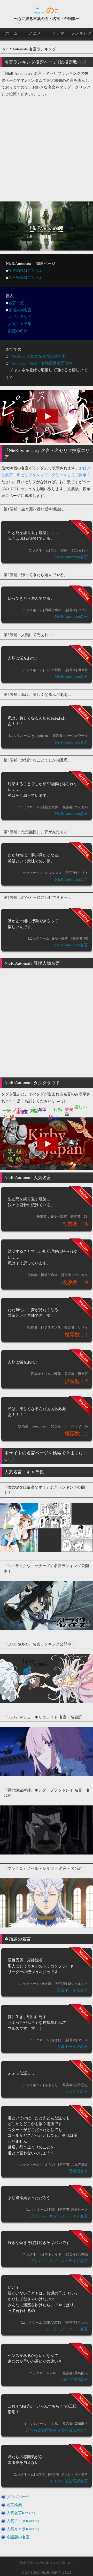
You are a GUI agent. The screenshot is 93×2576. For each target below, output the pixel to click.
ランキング (82, 33)
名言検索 (14, 2505)
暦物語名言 (78, 2171)
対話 (34, 1111)
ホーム (12, 33)
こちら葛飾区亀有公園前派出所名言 (57, 2430)
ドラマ (58, 33)
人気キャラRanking (23, 2529)
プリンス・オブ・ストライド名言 (59, 2216)
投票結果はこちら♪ (25, 270)
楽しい (81, 1107)
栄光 (69, 1109)
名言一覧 (16, 303)
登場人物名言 (20, 310)
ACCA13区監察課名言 (69, 2481)
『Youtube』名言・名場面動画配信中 (40, 363)
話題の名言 (18, 331)
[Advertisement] (47, 147)
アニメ (35, 33)
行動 (58, 1109)
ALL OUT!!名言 (74, 2379)
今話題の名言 (18, 2537)
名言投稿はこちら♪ (25, 277)
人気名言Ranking (21, 2513)
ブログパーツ (18, 2497)
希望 (42, 1109)
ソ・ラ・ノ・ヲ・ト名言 (67, 2329)
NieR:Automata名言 (71, 557)
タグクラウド (20, 316)
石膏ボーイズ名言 (72, 1990)
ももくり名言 (76, 2091)
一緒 (7, 1111)
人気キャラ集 (20, 323)
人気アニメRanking (23, 2521)
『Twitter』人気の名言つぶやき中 (37, 356)
